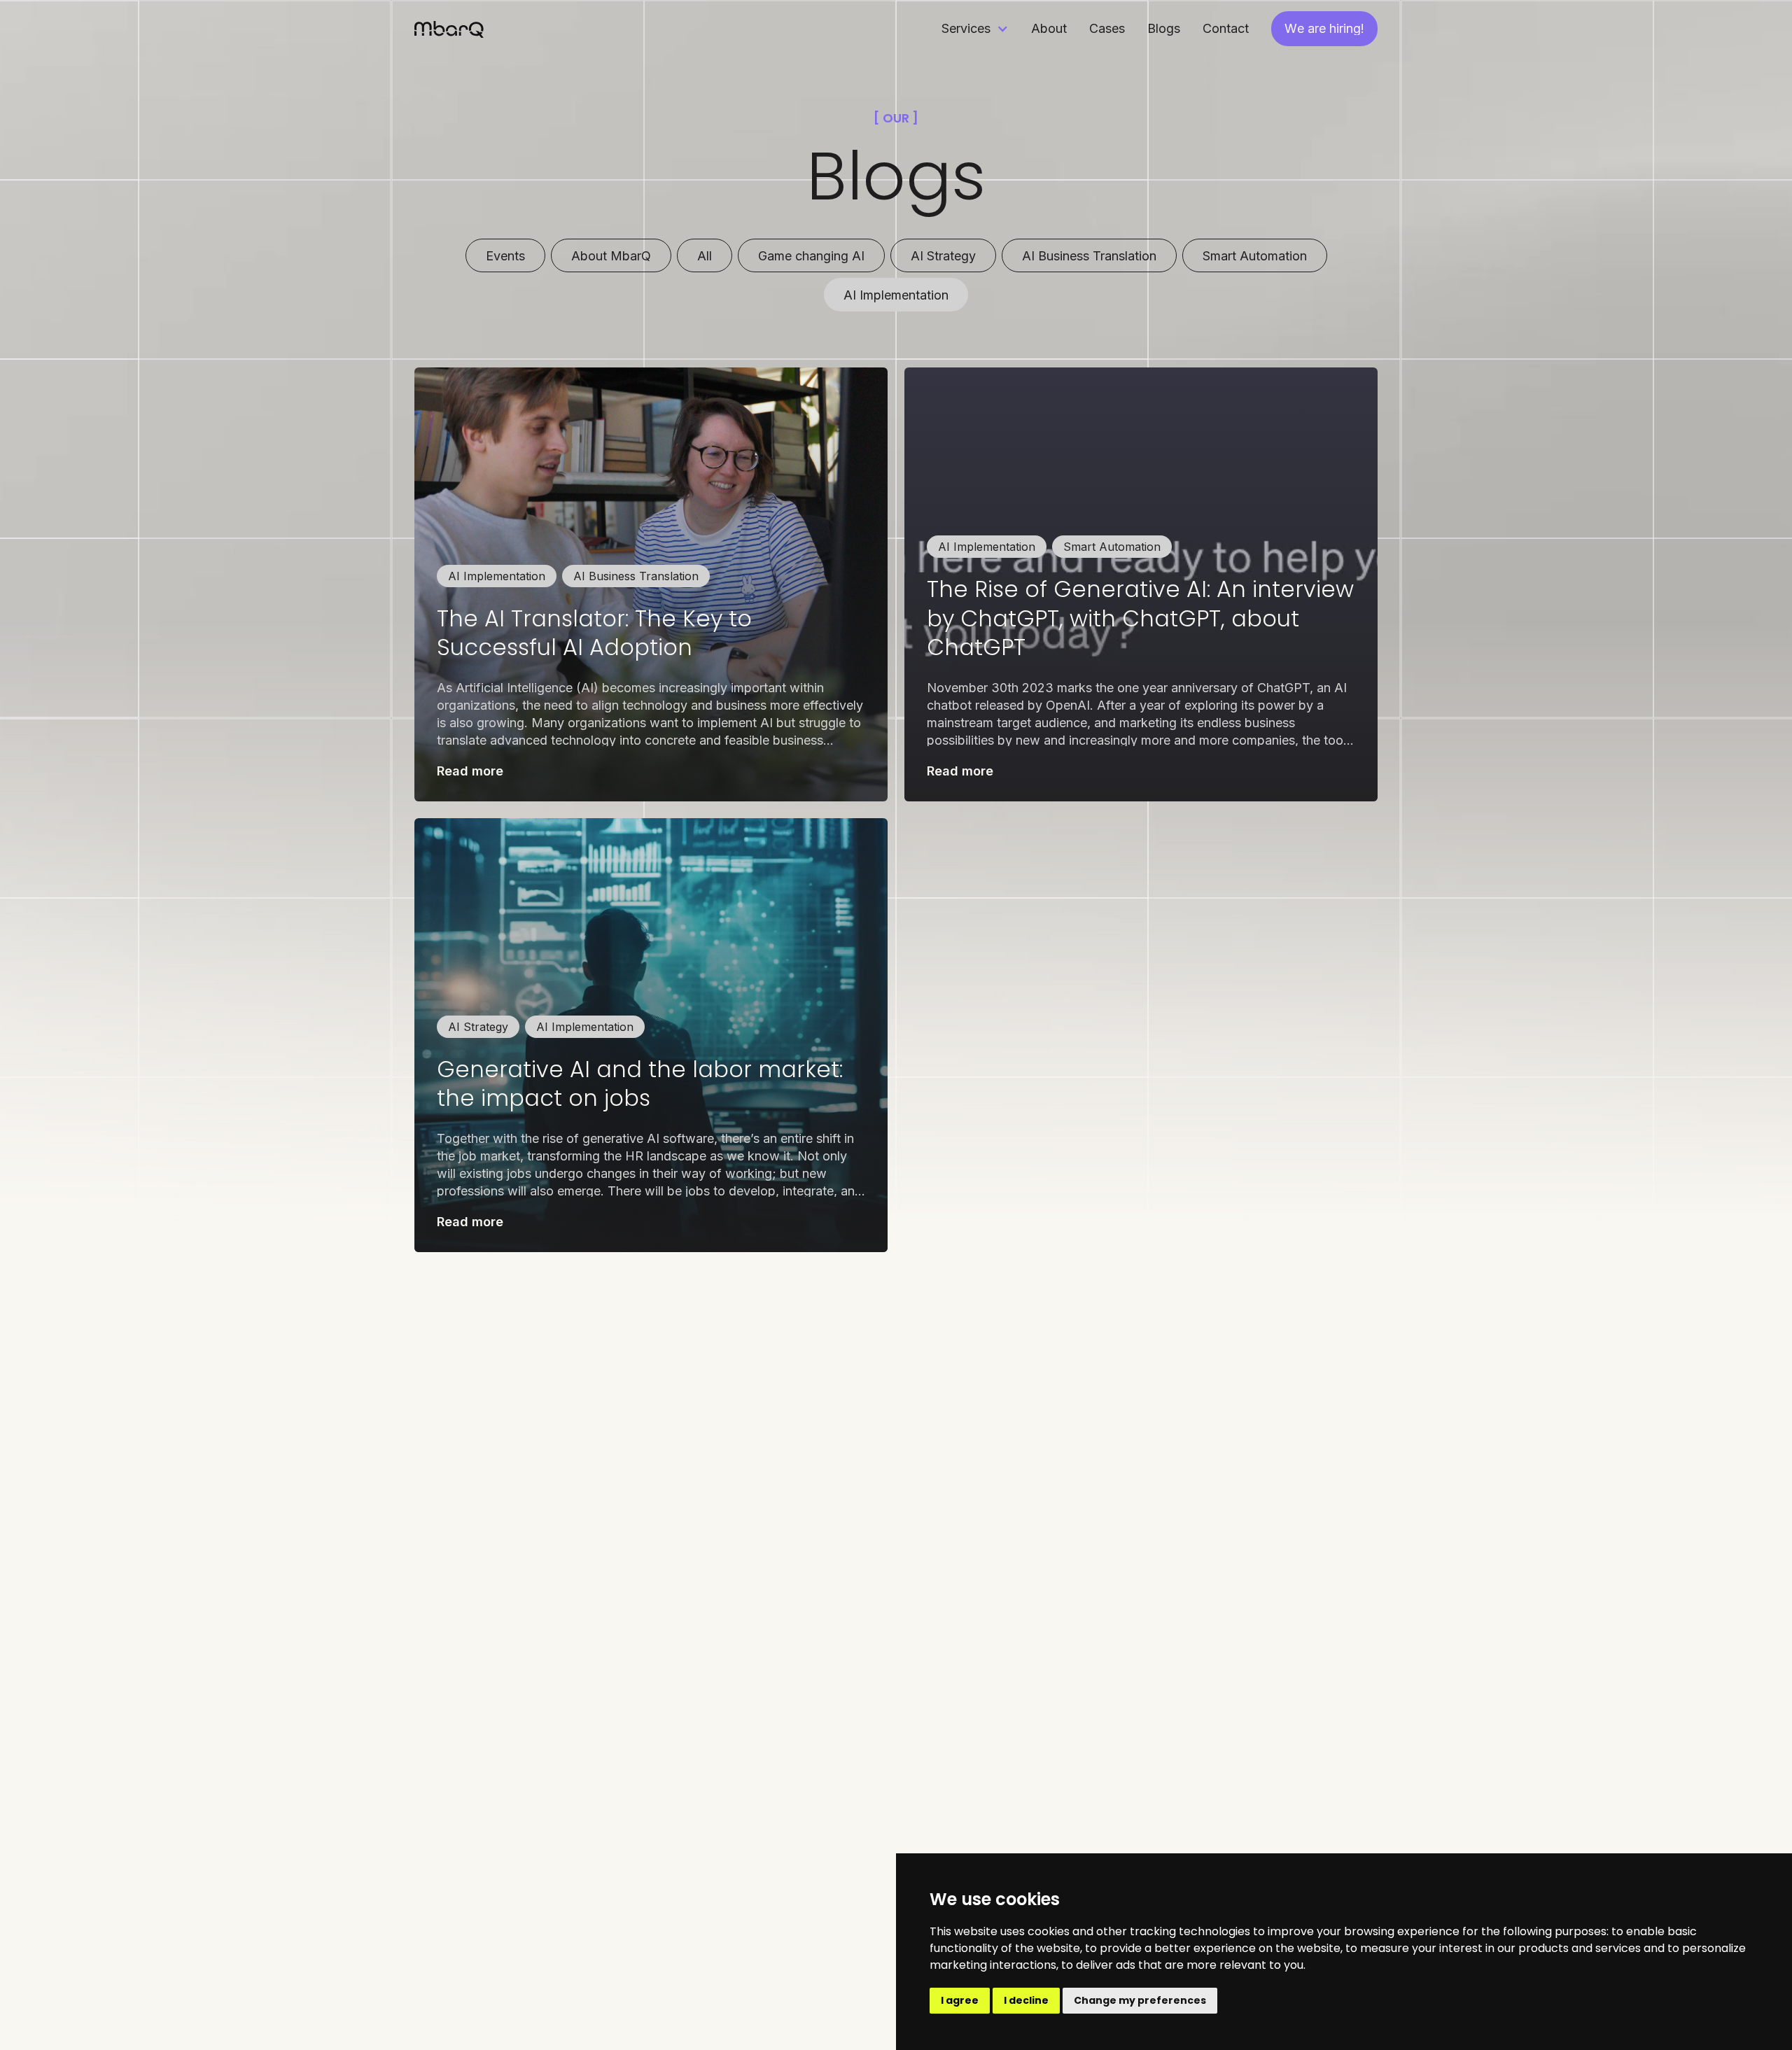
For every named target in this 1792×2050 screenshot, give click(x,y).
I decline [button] (1026, 2000)
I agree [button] (960, 2000)
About (1049, 28)
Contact (1226, 28)
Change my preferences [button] (1140, 2000)
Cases (1107, 28)
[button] (975, 28)
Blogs (1164, 28)
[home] (449, 28)
